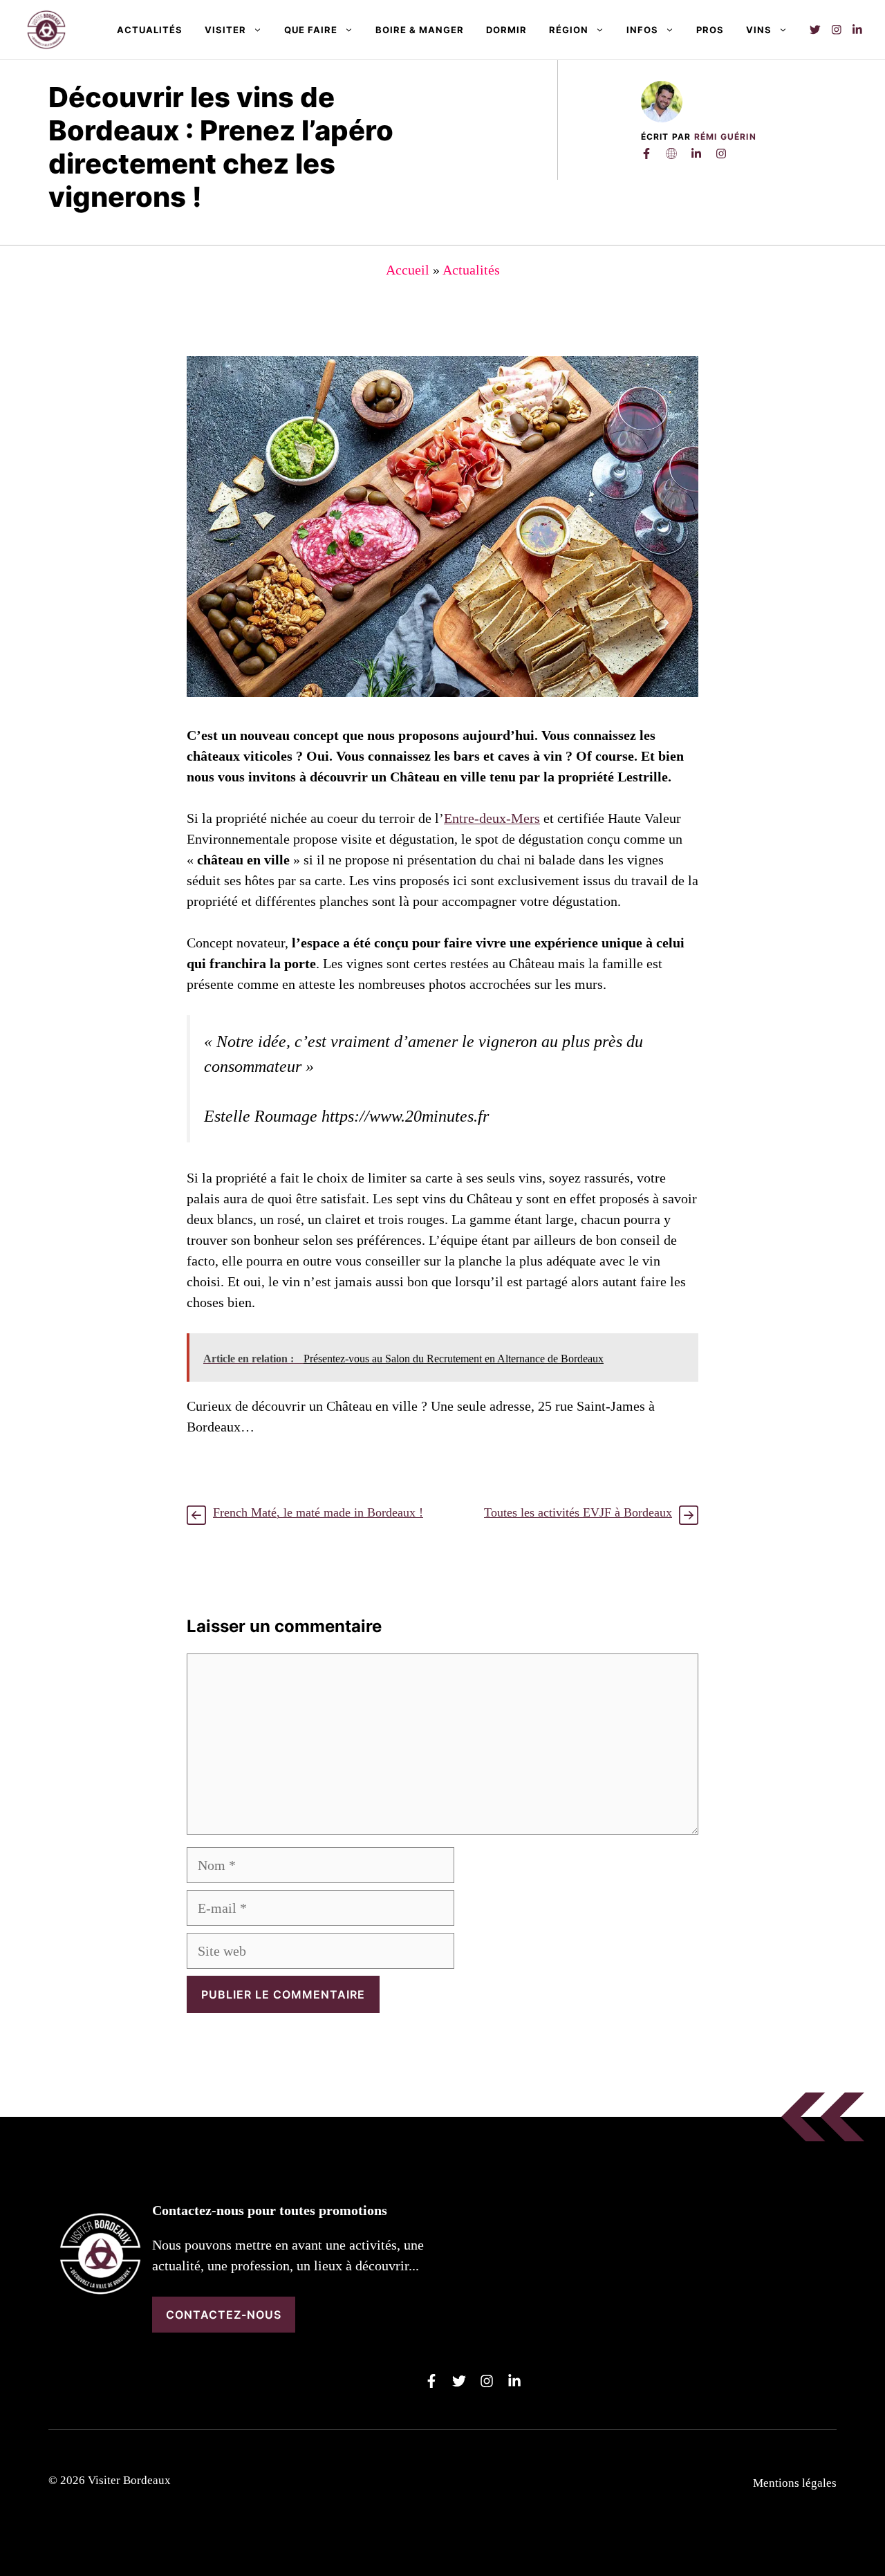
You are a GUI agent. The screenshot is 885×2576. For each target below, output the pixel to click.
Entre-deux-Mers (492, 818)
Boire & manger (420, 30)
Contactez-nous (224, 2315)
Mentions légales (795, 2483)
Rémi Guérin (725, 137)
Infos (642, 30)
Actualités (150, 30)
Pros (710, 30)
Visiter (225, 30)
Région (569, 30)
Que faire (311, 30)
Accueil (408, 270)
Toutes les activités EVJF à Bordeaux (578, 1512)
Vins (759, 30)
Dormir (506, 30)
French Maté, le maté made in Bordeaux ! (318, 1512)
